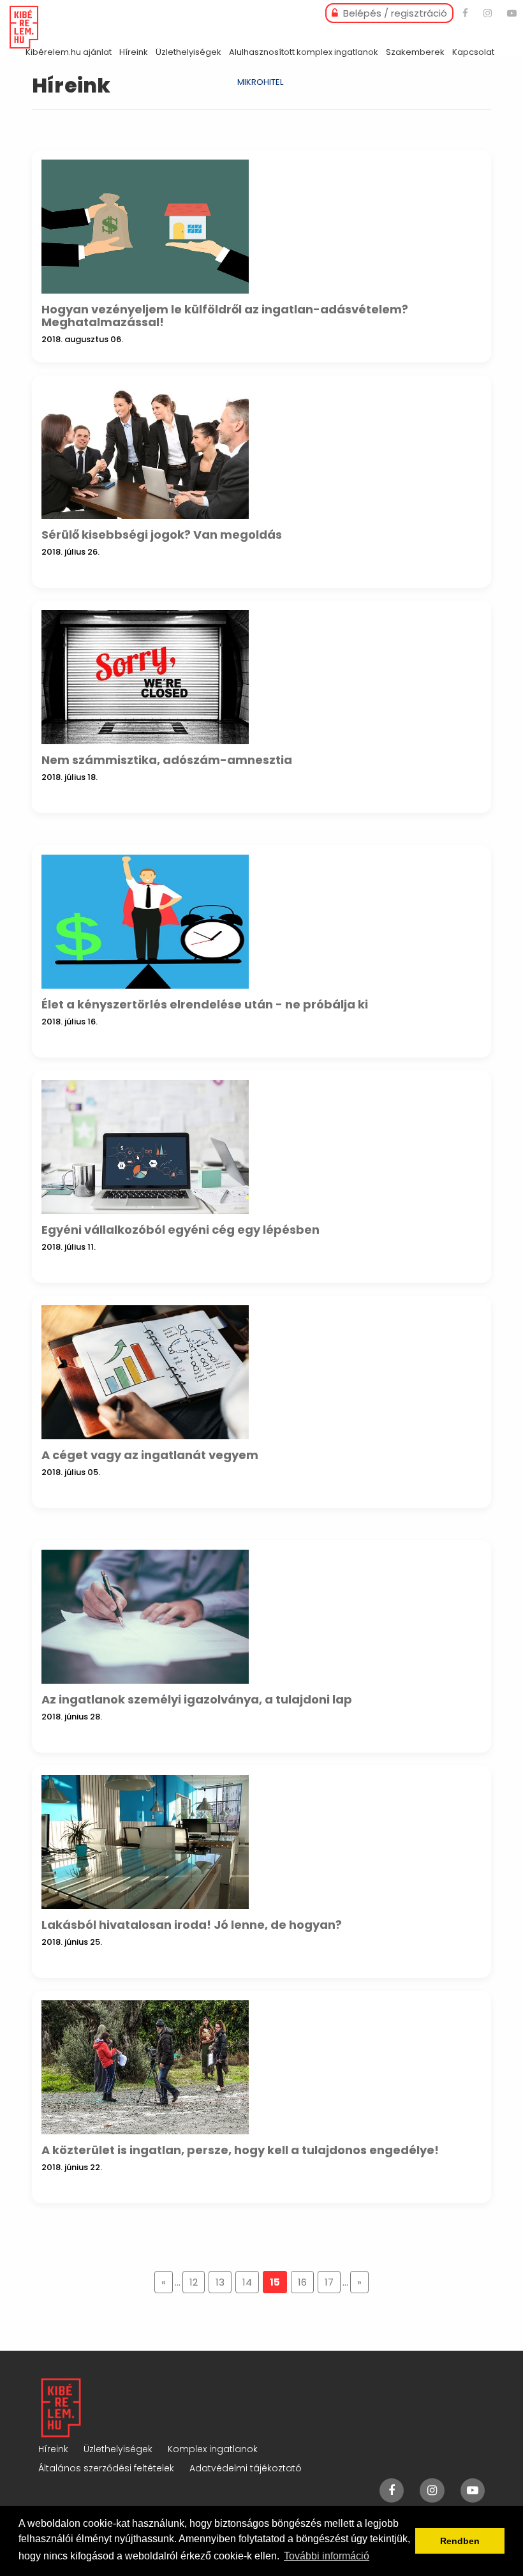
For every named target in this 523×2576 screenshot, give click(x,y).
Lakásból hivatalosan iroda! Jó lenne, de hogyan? (192, 1925)
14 (247, 2282)
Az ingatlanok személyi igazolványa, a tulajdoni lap (197, 1699)
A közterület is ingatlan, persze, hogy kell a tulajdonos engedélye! (240, 2150)
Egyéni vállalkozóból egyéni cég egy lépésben (180, 1230)
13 (220, 2282)
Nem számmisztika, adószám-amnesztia (167, 760)
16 (302, 2282)
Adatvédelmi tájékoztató (246, 2468)
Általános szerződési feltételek (106, 2468)
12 (194, 2282)
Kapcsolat (473, 52)
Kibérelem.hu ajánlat (69, 52)
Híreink (134, 52)
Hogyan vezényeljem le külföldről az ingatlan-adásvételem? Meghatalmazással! (225, 316)
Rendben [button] (460, 2541)
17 (329, 2282)
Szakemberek (415, 52)
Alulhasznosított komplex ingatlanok (304, 52)
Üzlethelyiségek (188, 52)
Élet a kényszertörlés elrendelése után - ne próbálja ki (205, 1004)
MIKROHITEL (260, 82)
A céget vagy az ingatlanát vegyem (150, 1455)
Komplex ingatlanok (213, 2449)
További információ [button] (327, 2556)
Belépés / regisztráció (394, 13)
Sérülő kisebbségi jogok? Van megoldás (162, 535)
